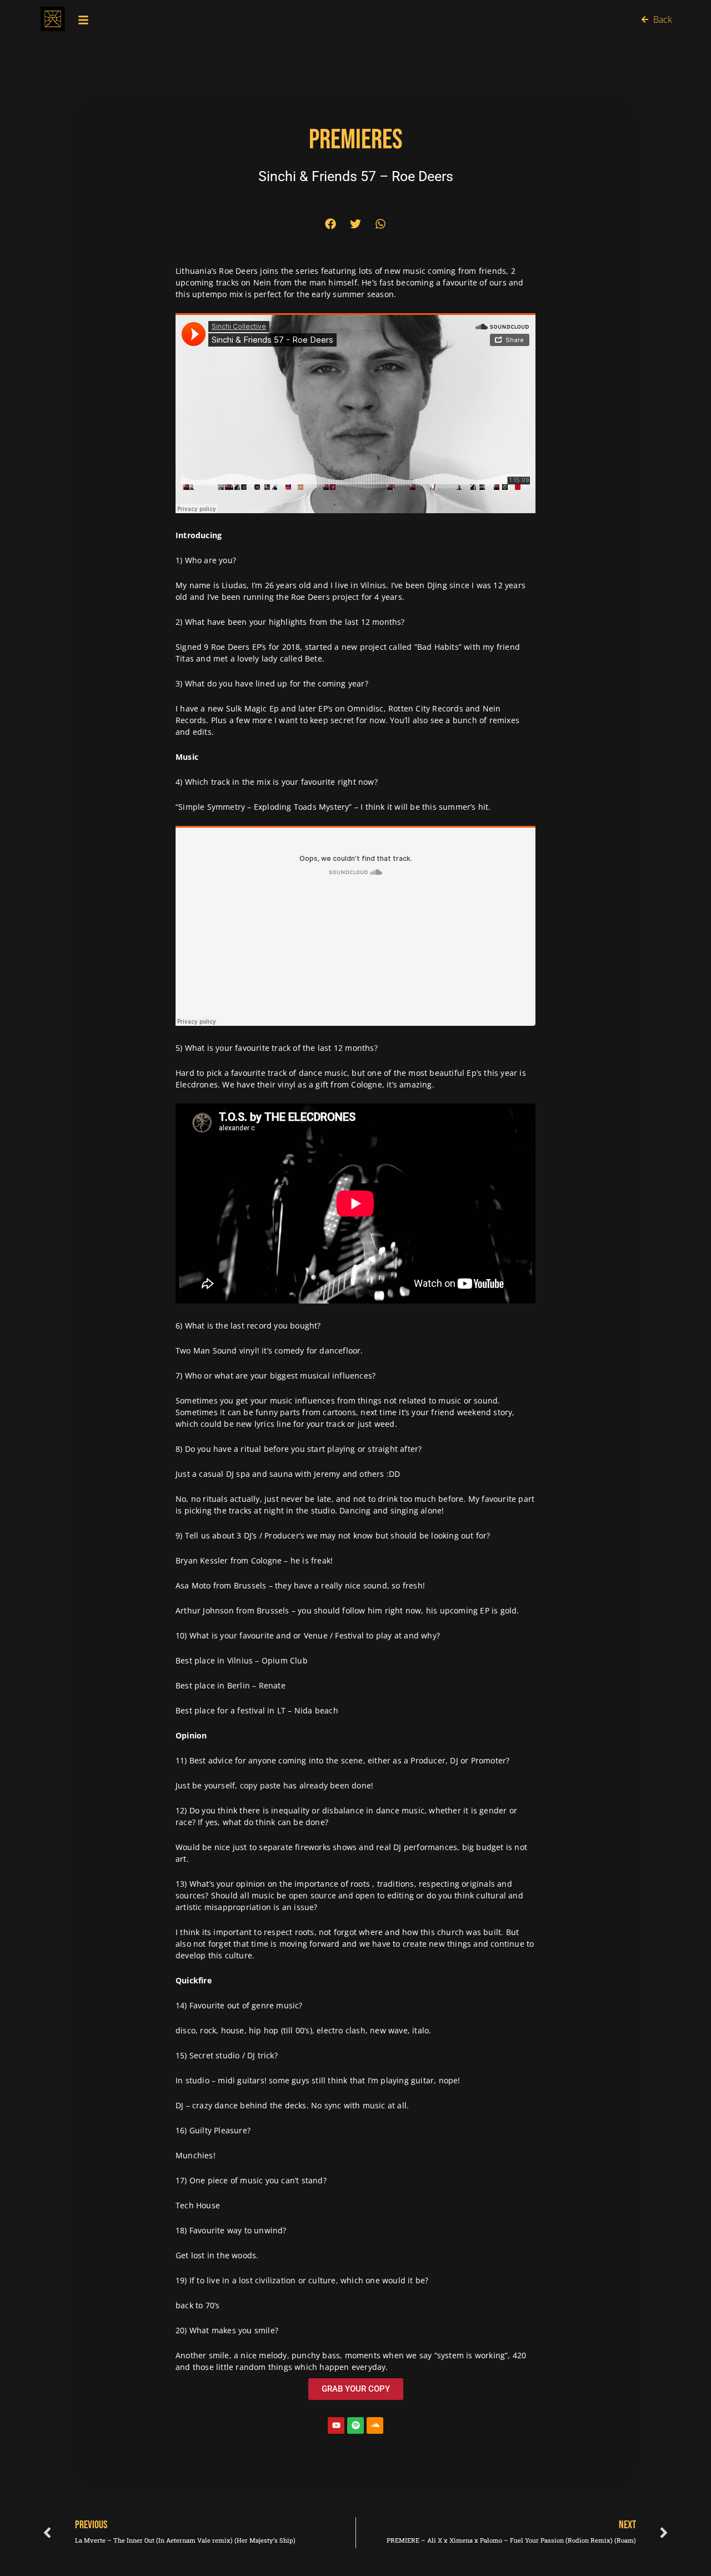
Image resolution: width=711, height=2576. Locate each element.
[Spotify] (355, 2425)
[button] (331, 224)
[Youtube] (336, 2425)
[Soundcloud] (375, 2425)
